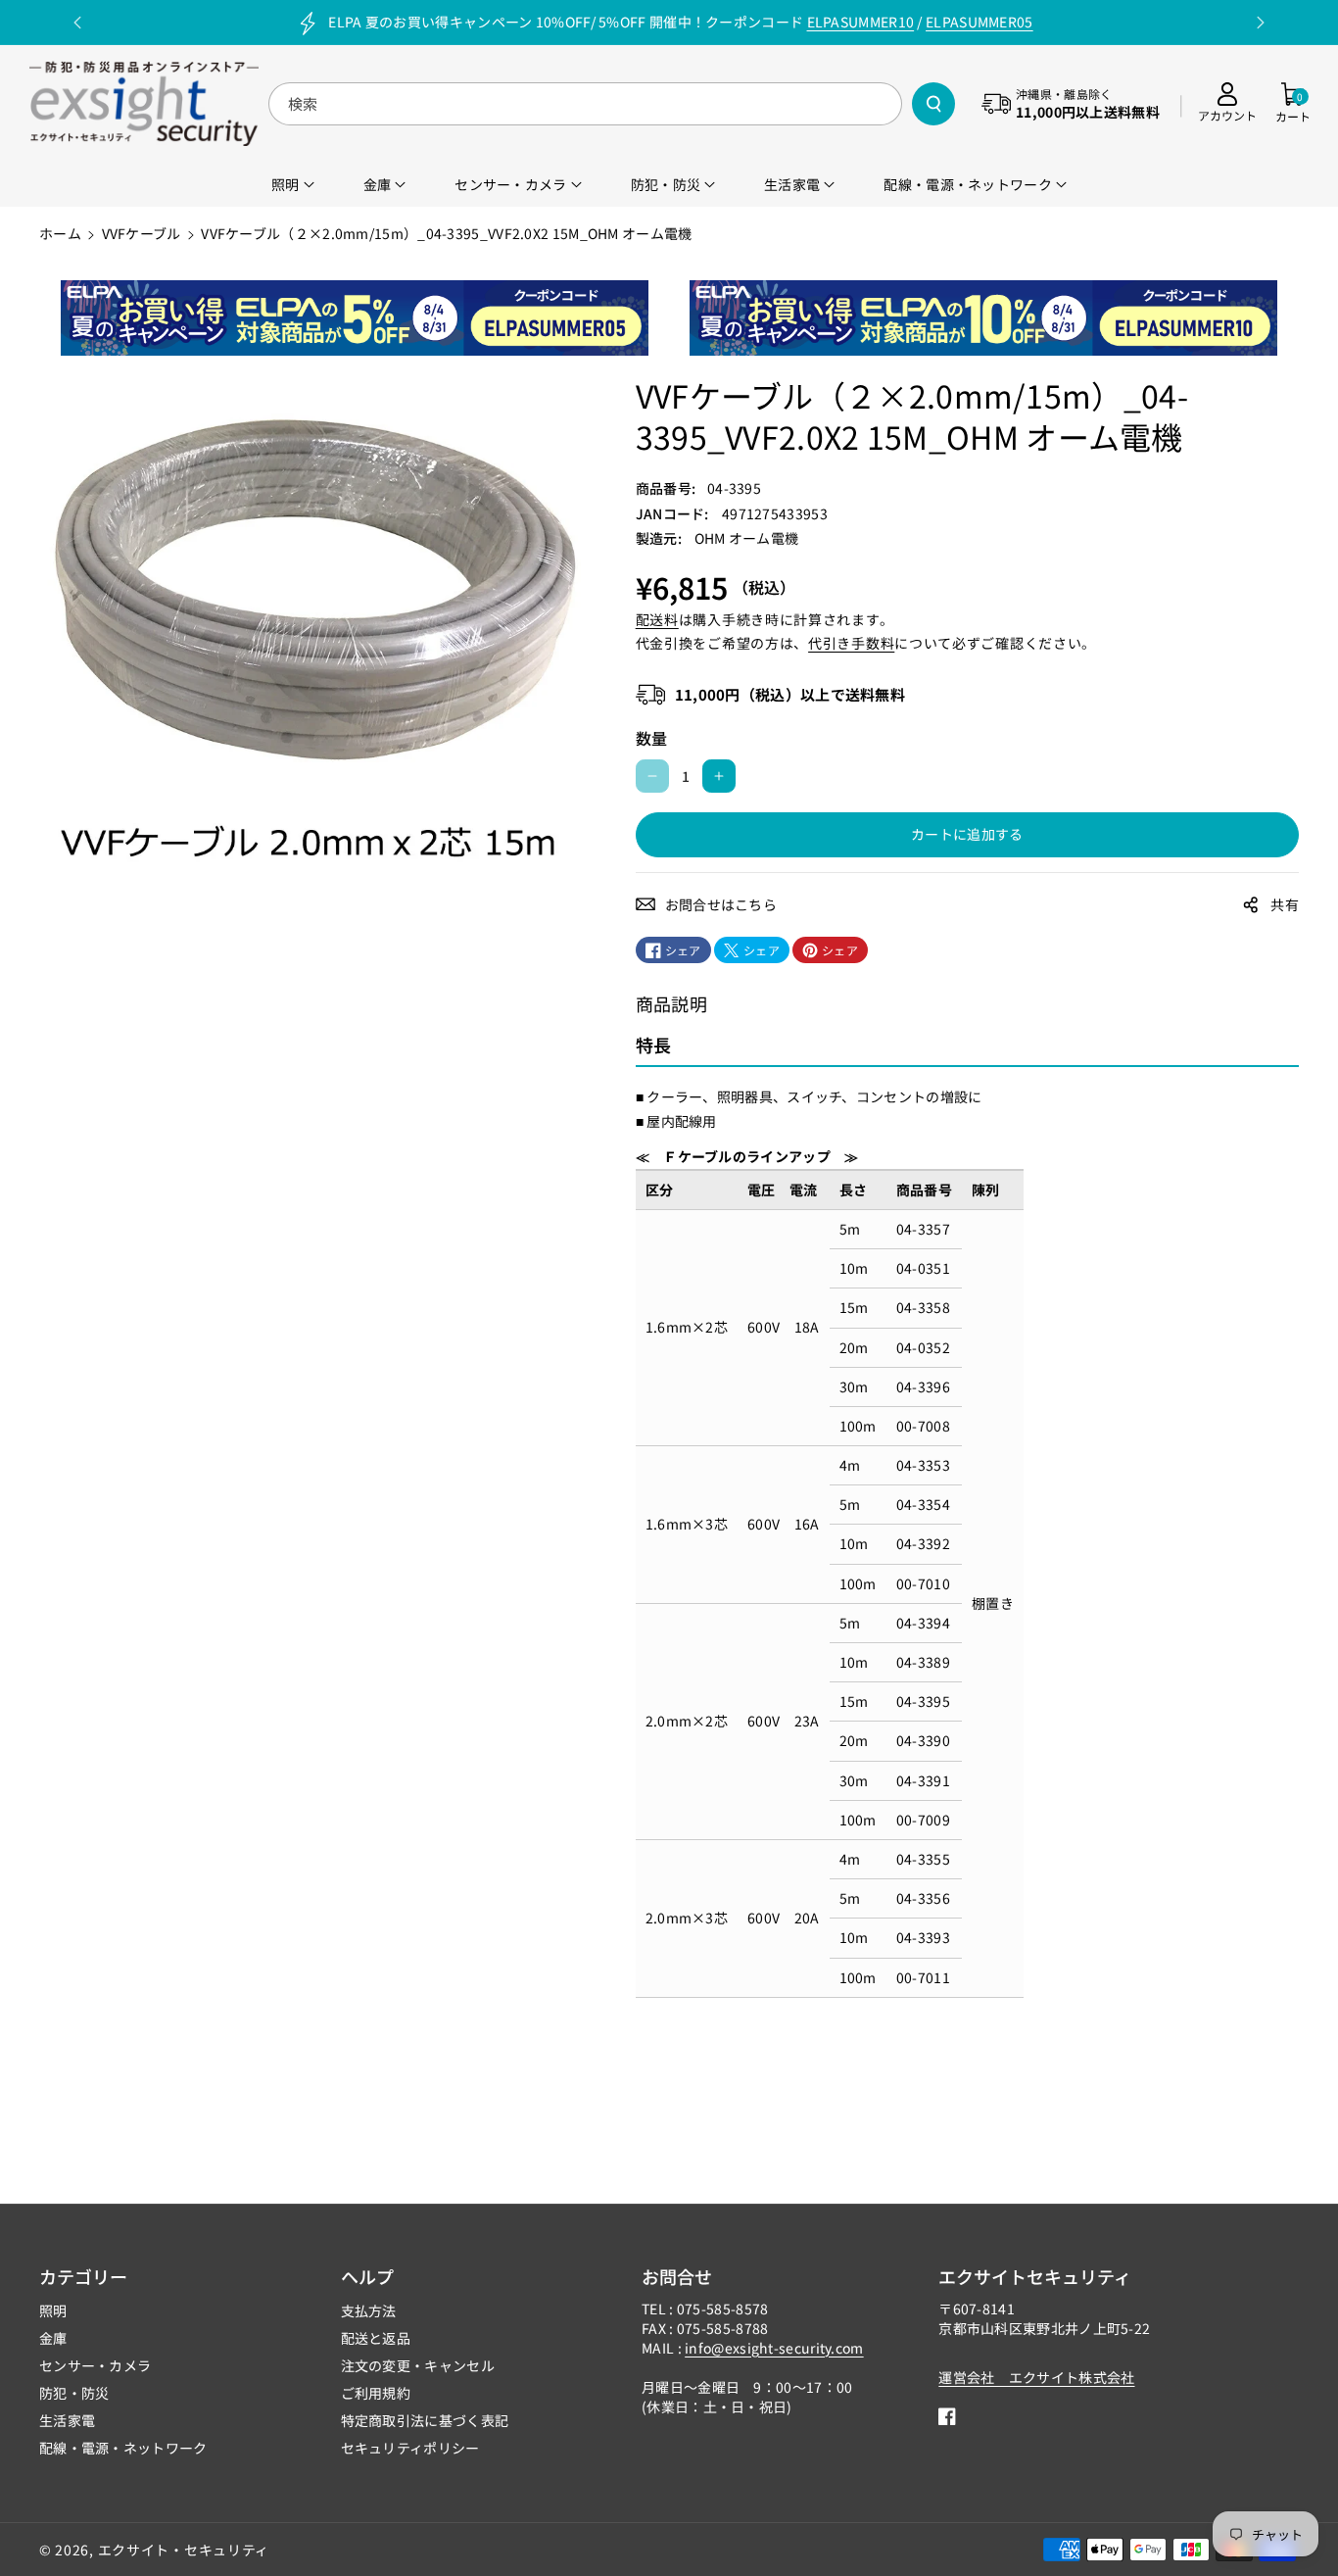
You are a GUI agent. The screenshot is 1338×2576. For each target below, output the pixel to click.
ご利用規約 (376, 2393)
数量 (652, 738)
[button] (1293, 103)
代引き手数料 (851, 643)
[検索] (933, 104)
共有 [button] (1285, 904)
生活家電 (67, 2420)
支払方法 (369, 2310)
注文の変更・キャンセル (418, 2365)
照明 (53, 2310)
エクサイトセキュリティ (1035, 2276)
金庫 (53, 2338)
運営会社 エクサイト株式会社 (1036, 2377)
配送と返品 (376, 2338)
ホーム (60, 233)
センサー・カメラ (95, 2365)
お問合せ (677, 2276)
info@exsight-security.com (774, 2348)
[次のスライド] (1261, 23)
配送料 (657, 619)
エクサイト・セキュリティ (184, 2550)
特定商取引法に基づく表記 (425, 2420)
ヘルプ (367, 2276)
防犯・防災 (74, 2393)
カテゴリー (83, 2276)
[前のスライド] (77, 23)
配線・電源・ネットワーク (123, 2448)
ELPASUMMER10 (861, 22)
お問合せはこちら (721, 904)
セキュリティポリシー (410, 2448)
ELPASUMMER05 (980, 22)
